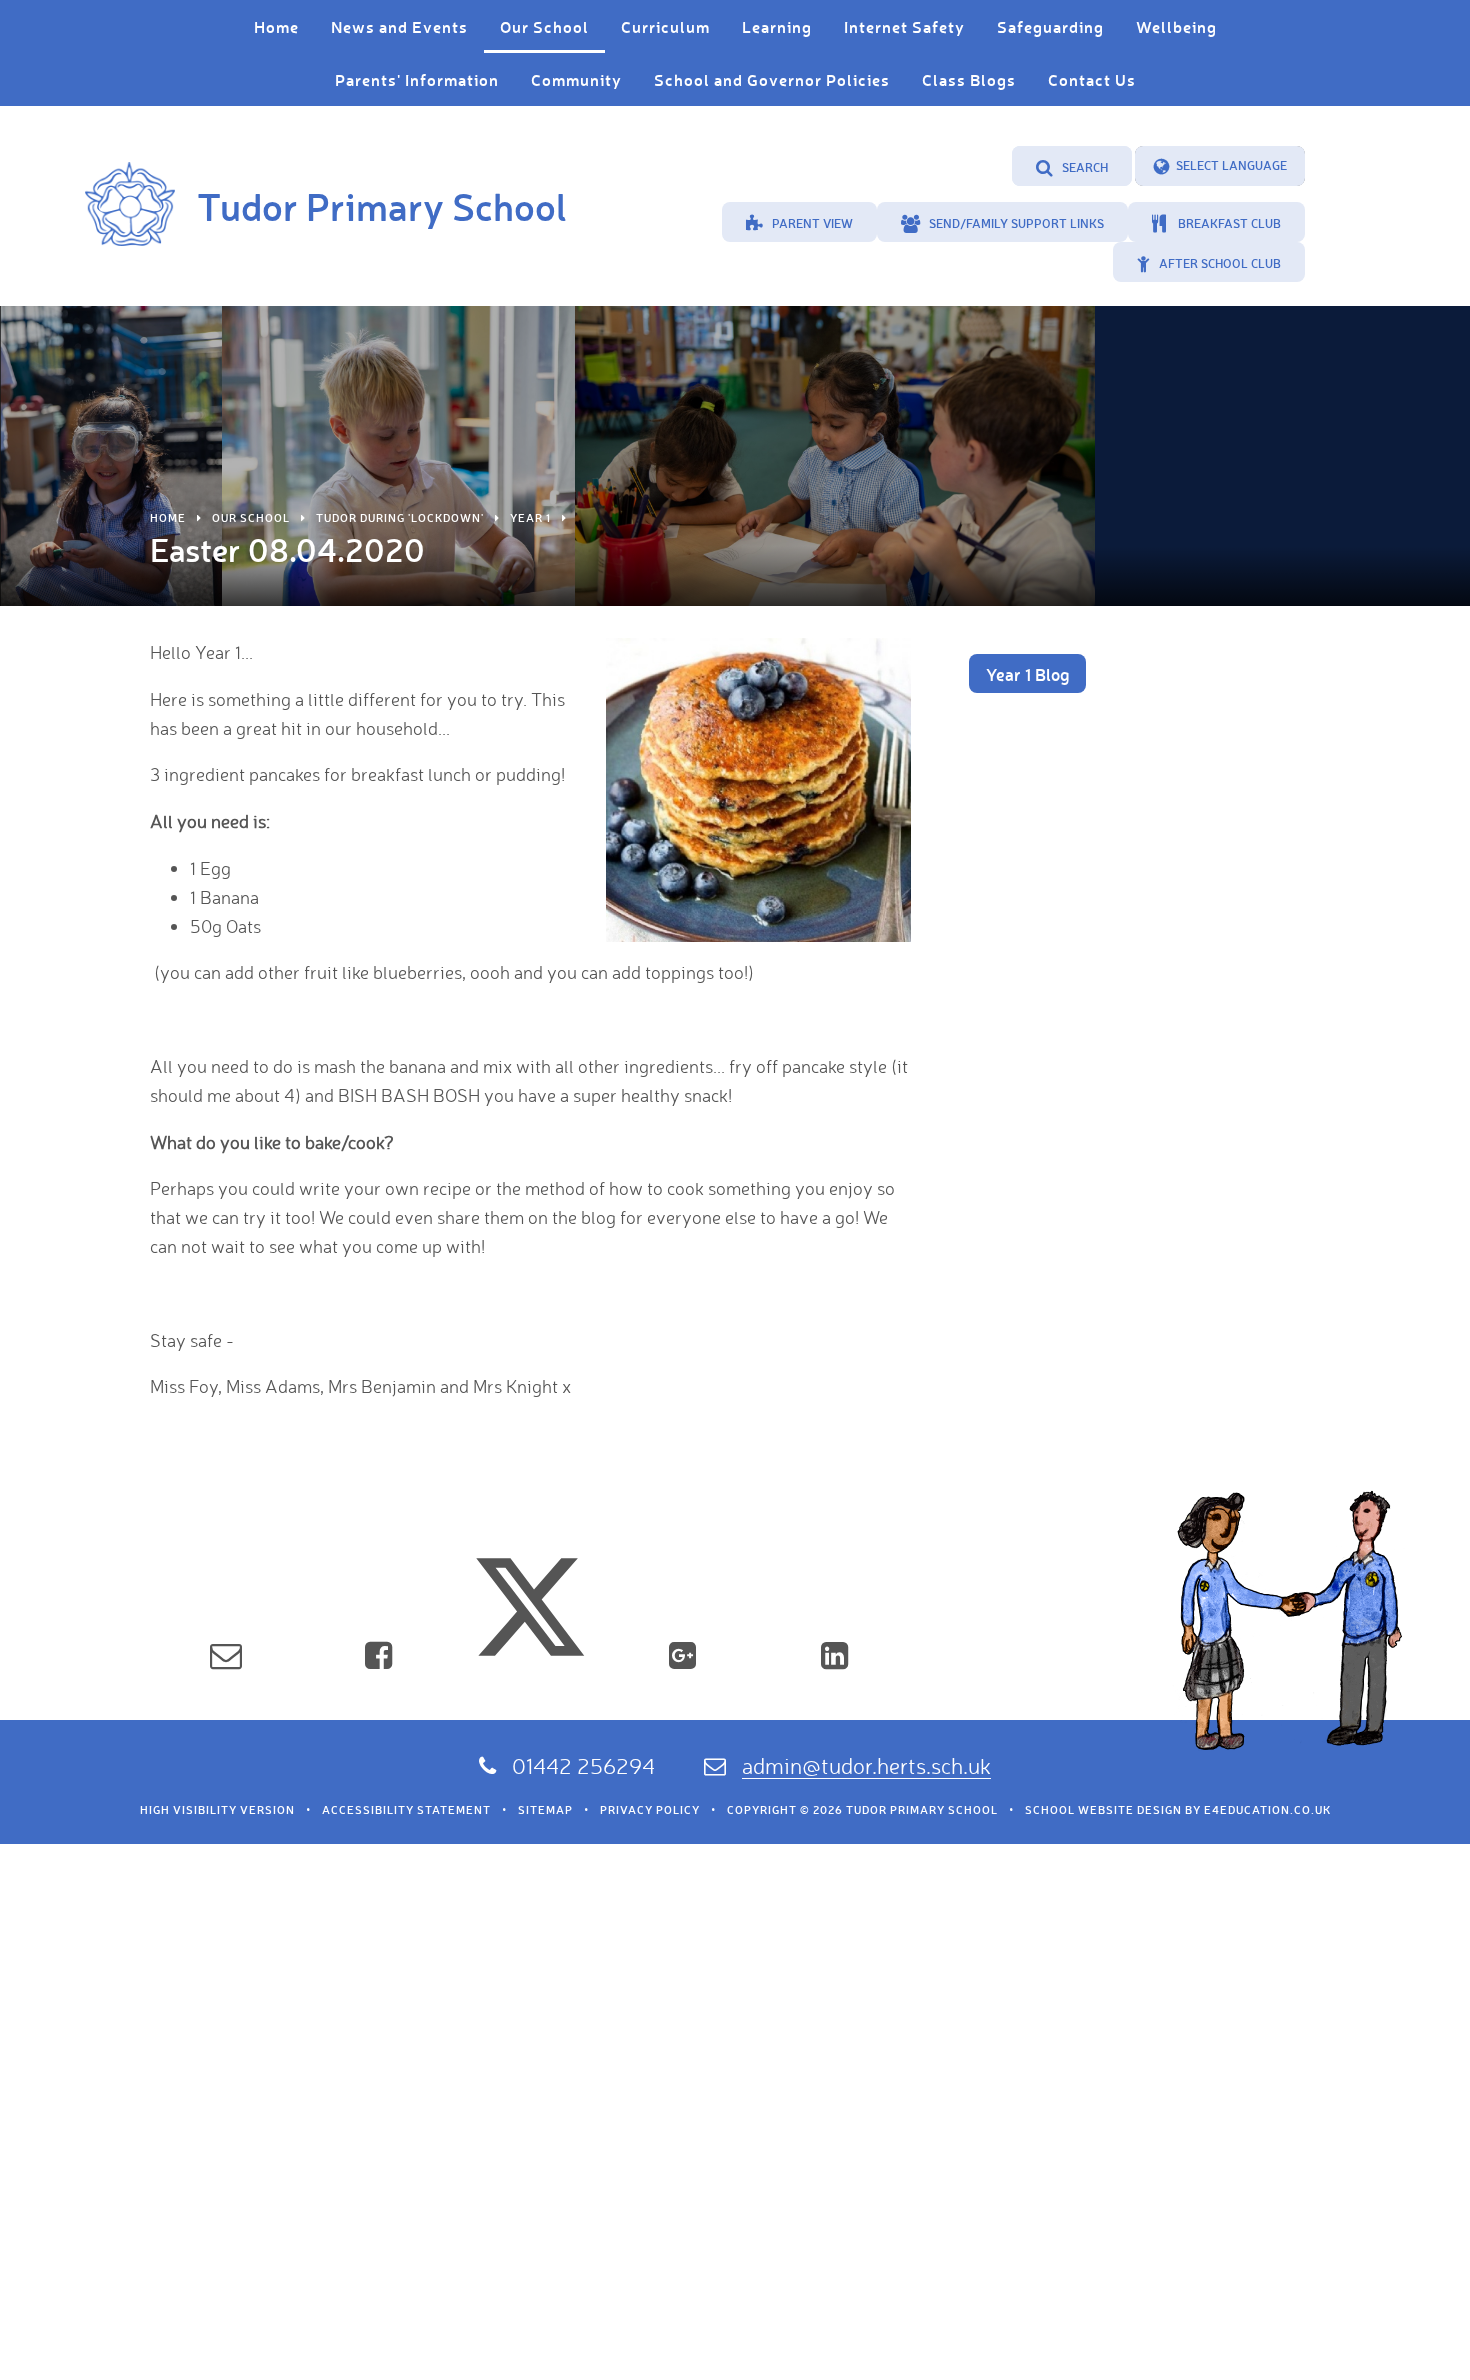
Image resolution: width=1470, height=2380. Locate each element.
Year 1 (530, 518)
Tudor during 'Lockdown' (400, 518)
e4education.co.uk (1267, 1810)
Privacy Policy (650, 1810)
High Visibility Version (217, 1810)
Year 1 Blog (1027, 674)
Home (168, 518)
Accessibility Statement (406, 1810)
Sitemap (545, 1810)
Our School (251, 518)
